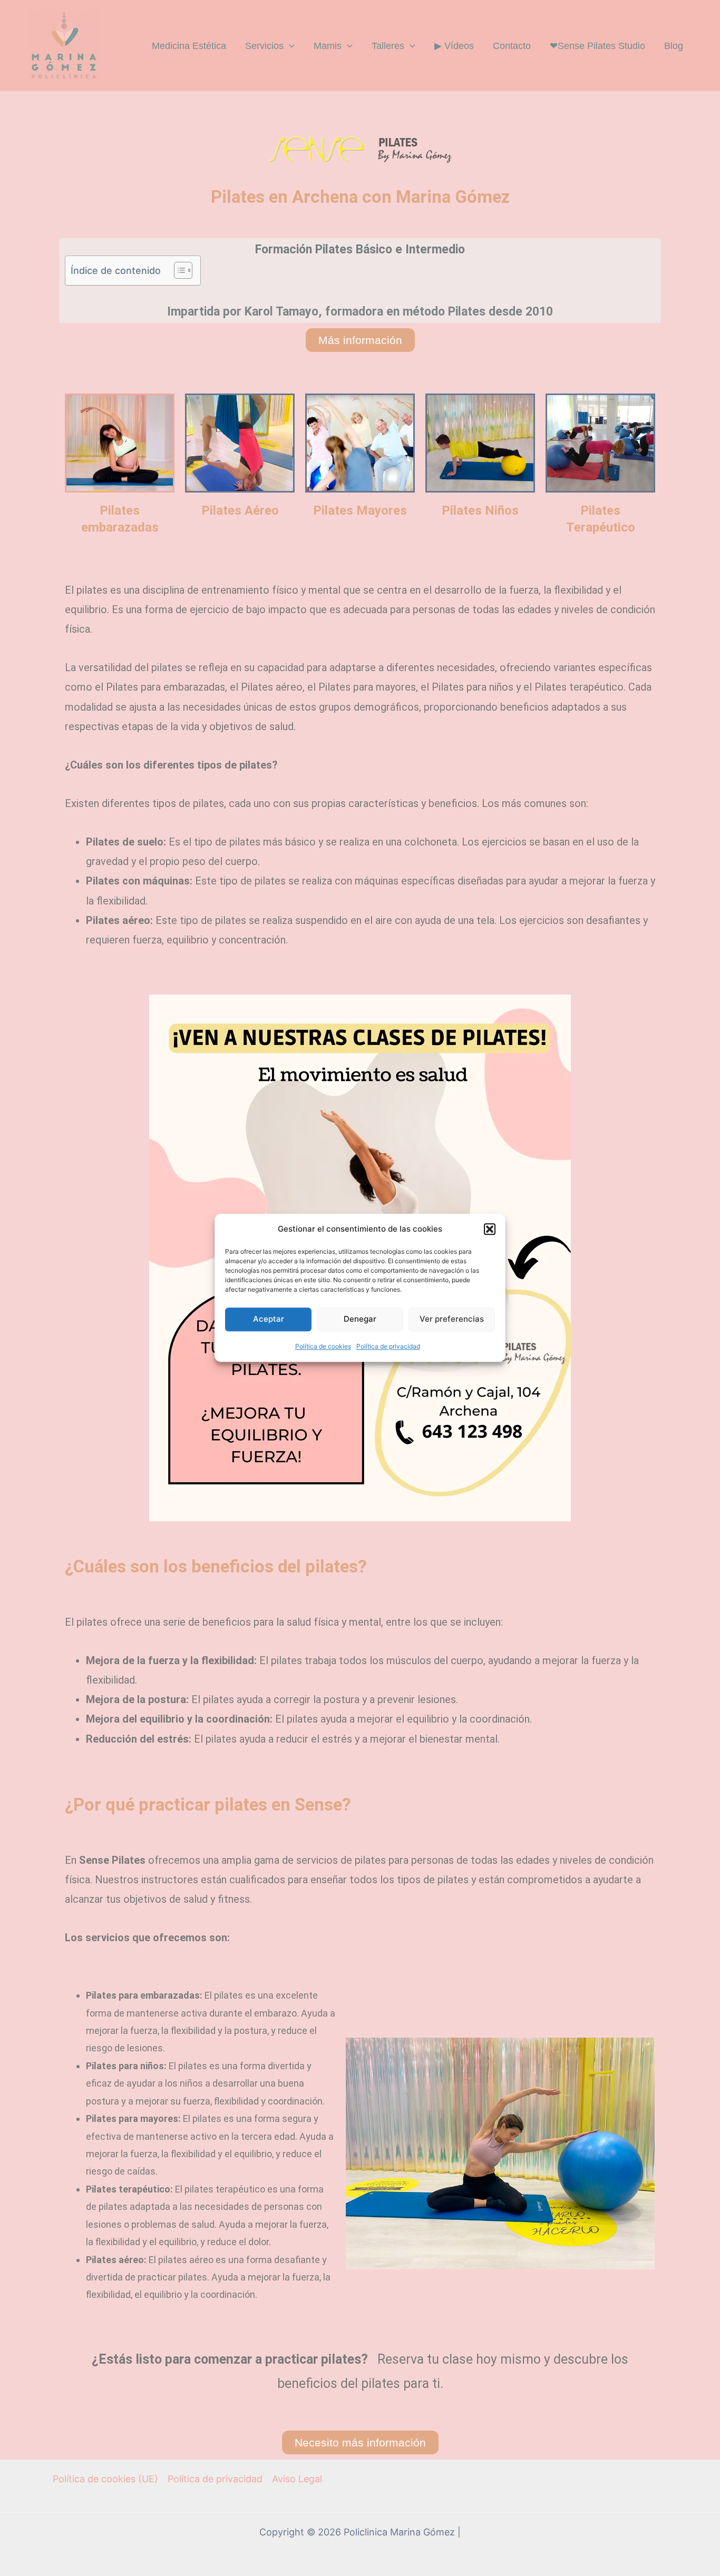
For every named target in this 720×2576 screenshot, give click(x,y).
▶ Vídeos (454, 46)
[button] (490, 1229)
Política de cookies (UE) (105, 2479)
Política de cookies (323, 1346)
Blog (674, 46)
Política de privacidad (388, 1346)
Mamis (328, 46)
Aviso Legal (297, 2479)
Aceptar (269, 1319)
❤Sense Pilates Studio (597, 46)
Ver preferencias (452, 1319)
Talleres (388, 46)
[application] (289, 46)
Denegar (360, 1319)
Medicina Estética (189, 46)
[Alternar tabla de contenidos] (178, 270)
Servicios (264, 46)
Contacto (512, 46)
